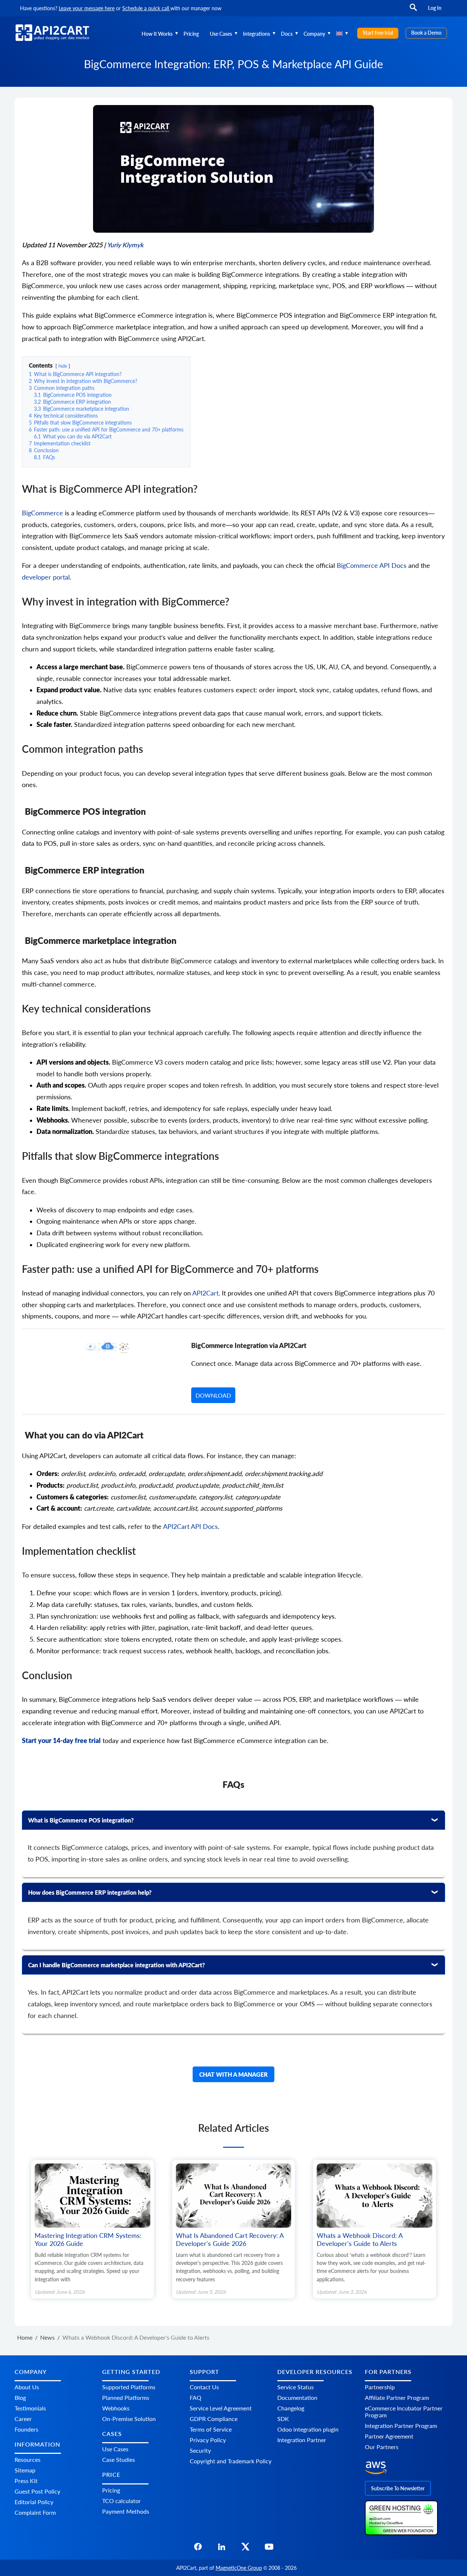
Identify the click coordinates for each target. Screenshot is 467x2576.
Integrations (256, 34)
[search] (413, 11)
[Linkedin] (222, 2549)
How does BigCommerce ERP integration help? (90, 1892)
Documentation (297, 2397)
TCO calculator (121, 2501)
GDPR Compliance (214, 2419)
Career (23, 2419)
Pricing (191, 34)
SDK (283, 2419)
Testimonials (30, 2408)
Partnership (380, 2387)
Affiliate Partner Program (397, 2397)
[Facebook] (198, 2549)
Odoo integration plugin (308, 2429)
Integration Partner (302, 2440)
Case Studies (119, 2459)
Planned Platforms (126, 2397)
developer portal (46, 577)
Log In (435, 8)
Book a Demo (426, 33)
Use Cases (221, 34)
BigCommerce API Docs (372, 565)
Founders (26, 2429)
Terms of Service (211, 2429)
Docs (287, 34)
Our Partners (382, 2447)
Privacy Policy (208, 2440)
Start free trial (378, 33)
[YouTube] (269, 2549)
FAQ (196, 2397)
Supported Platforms (129, 2387)
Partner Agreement (389, 2436)
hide (63, 366)
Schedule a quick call (146, 8)
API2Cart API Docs (190, 1527)
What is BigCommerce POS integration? (81, 1820)
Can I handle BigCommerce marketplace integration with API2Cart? (117, 1965)
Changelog (291, 2408)
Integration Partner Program (401, 2426)
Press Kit (26, 2481)
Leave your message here (87, 8)
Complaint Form (35, 2512)
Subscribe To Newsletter (398, 2488)
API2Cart (205, 1293)
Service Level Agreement (221, 2408)
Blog (20, 2397)
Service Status (296, 2387)
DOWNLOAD (213, 1395)
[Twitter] (245, 2549)
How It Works (157, 34)
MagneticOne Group (239, 2568)
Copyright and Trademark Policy (231, 2461)
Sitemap (25, 2470)
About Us (27, 2387)
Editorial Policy (34, 2502)
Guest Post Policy (37, 2491)
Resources (28, 2459)
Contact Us (204, 2387)
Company (314, 34)
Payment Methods (126, 2511)
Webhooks (116, 2408)
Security (200, 2450)
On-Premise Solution (129, 2419)
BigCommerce (43, 513)
